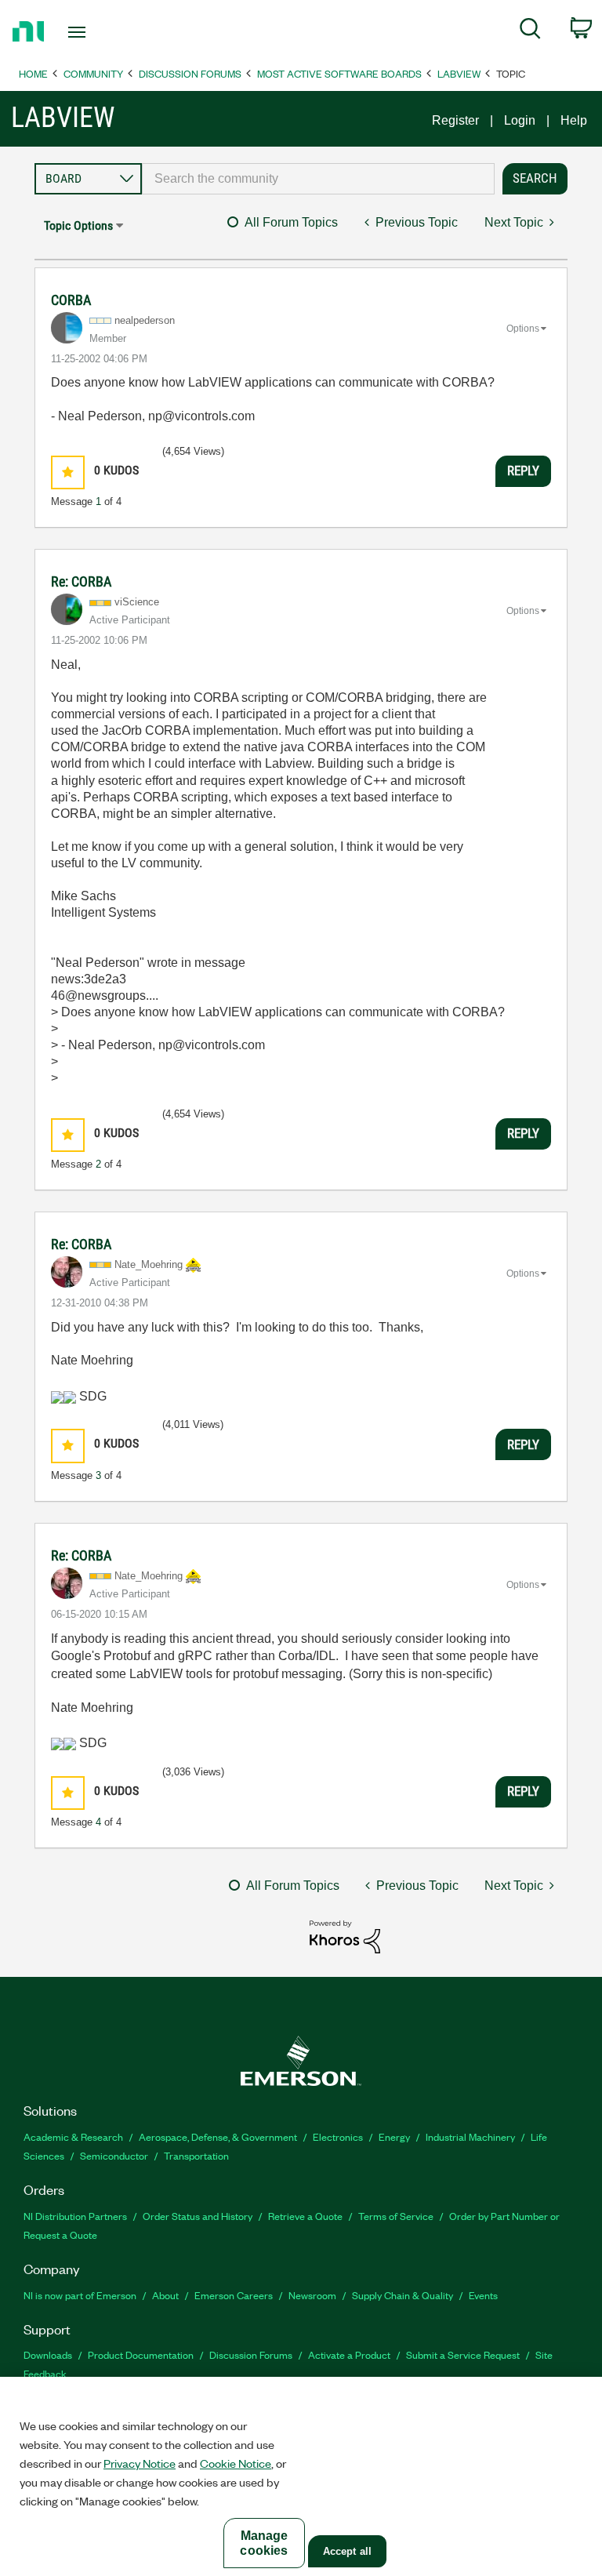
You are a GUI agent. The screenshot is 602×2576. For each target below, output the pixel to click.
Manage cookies (264, 2543)
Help (574, 120)
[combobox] (318, 179)
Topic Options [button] (78, 225)
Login (520, 120)
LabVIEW (459, 73)
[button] (68, 472)
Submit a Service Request (463, 2354)
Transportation (196, 2155)
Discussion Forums (190, 73)
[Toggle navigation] (94, 32)
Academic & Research (73, 2136)
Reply (523, 471)
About (165, 2295)
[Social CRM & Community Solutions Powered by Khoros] (345, 1936)
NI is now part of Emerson (80, 2295)
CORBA (71, 300)
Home (33, 73)
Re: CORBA (81, 581)
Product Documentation (141, 2354)
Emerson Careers (234, 2295)
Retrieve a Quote (305, 2216)
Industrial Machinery (470, 2136)
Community (93, 73)
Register (455, 120)
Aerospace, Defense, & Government (218, 2136)
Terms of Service (396, 2216)
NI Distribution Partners (75, 2216)
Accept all (347, 2551)
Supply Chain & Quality (403, 2295)
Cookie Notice (236, 2463)
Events (483, 2295)
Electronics (338, 2136)
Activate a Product (349, 2354)
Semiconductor (114, 2155)
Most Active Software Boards (339, 73)
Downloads (48, 2354)
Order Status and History (198, 2216)
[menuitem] (530, 31)
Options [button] (523, 329)
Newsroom (312, 2295)
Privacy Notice (140, 2463)
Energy (394, 2136)
